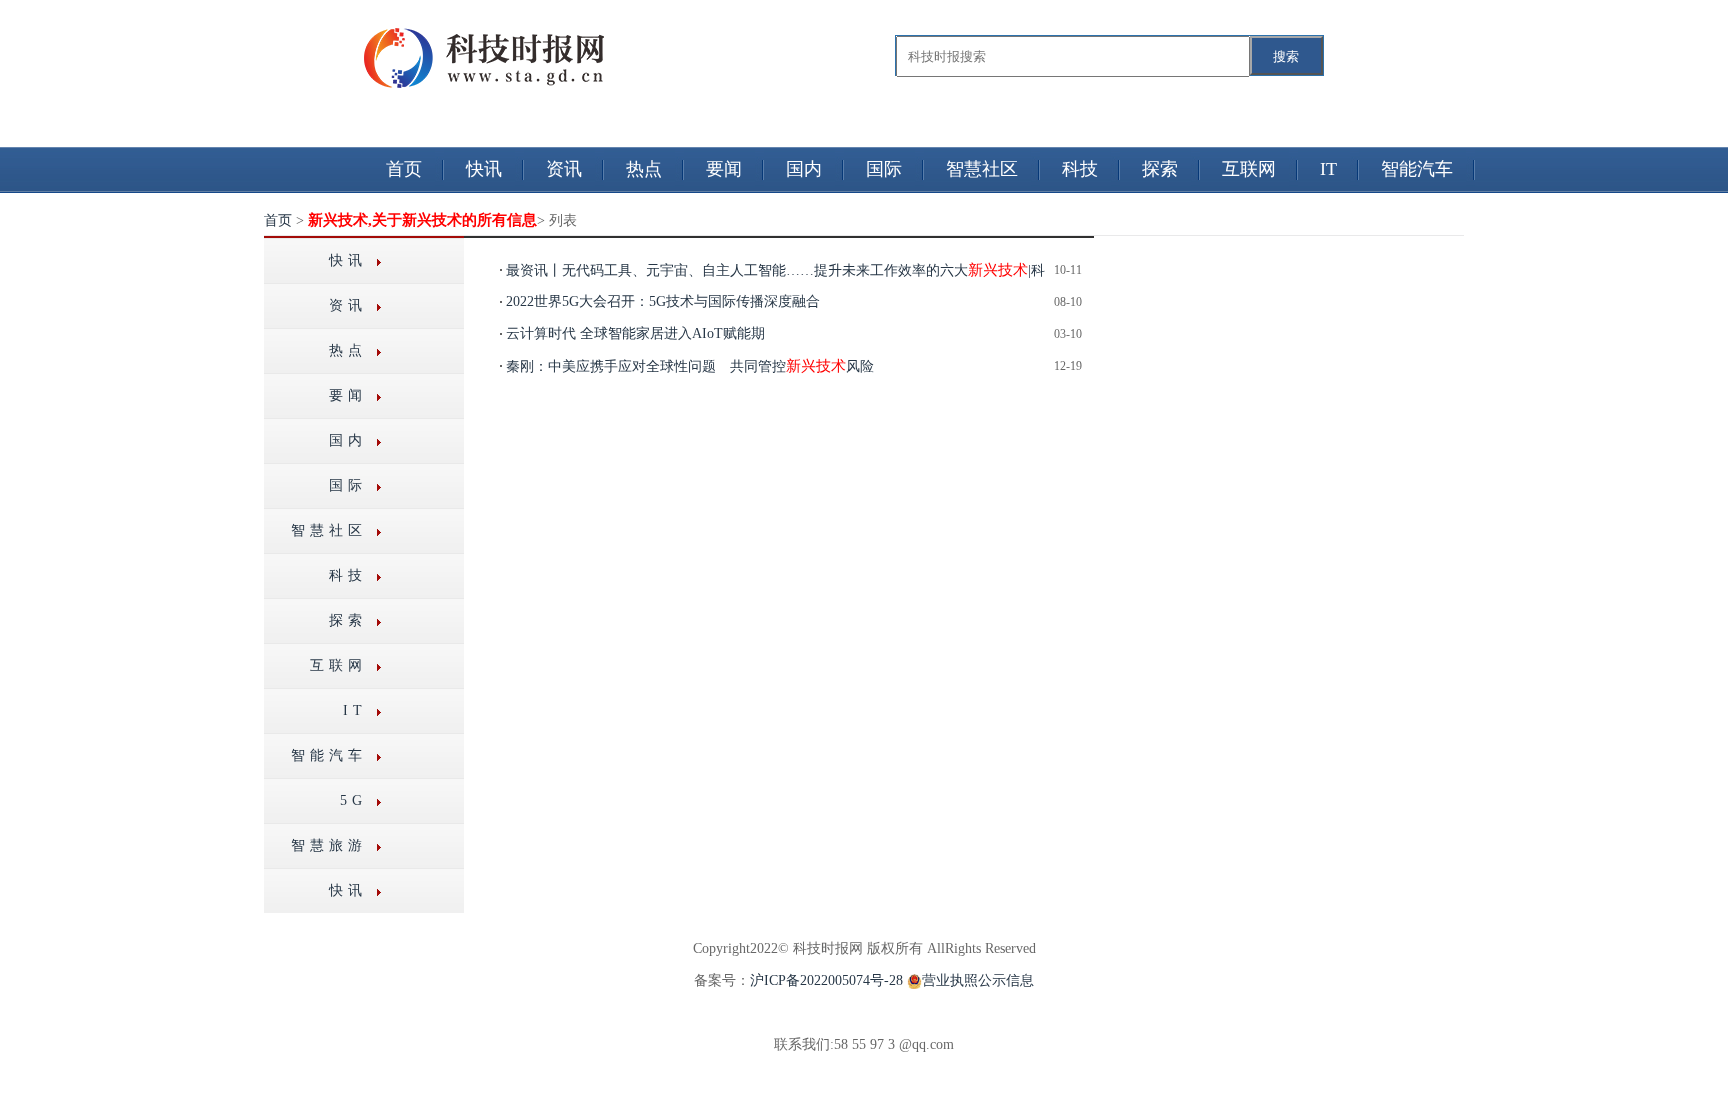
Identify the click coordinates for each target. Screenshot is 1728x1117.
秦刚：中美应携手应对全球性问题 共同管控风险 (690, 366)
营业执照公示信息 (978, 980)
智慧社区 (982, 169)
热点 (644, 169)
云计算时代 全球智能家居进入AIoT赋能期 (635, 333)
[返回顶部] (2, 1060)
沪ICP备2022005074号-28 (826, 980)
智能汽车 (1417, 169)
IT (1328, 169)
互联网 (1249, 169)
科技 (1080, 169)
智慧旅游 (329, 845)
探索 (1160, 169)
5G (353, 800)
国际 (884, 169)
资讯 (564, 169)
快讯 (484, 169)
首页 (404, 169)
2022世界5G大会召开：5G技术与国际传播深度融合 (663, 301)
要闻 (724, 169)
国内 (804, 169)
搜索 (1286, 56)
